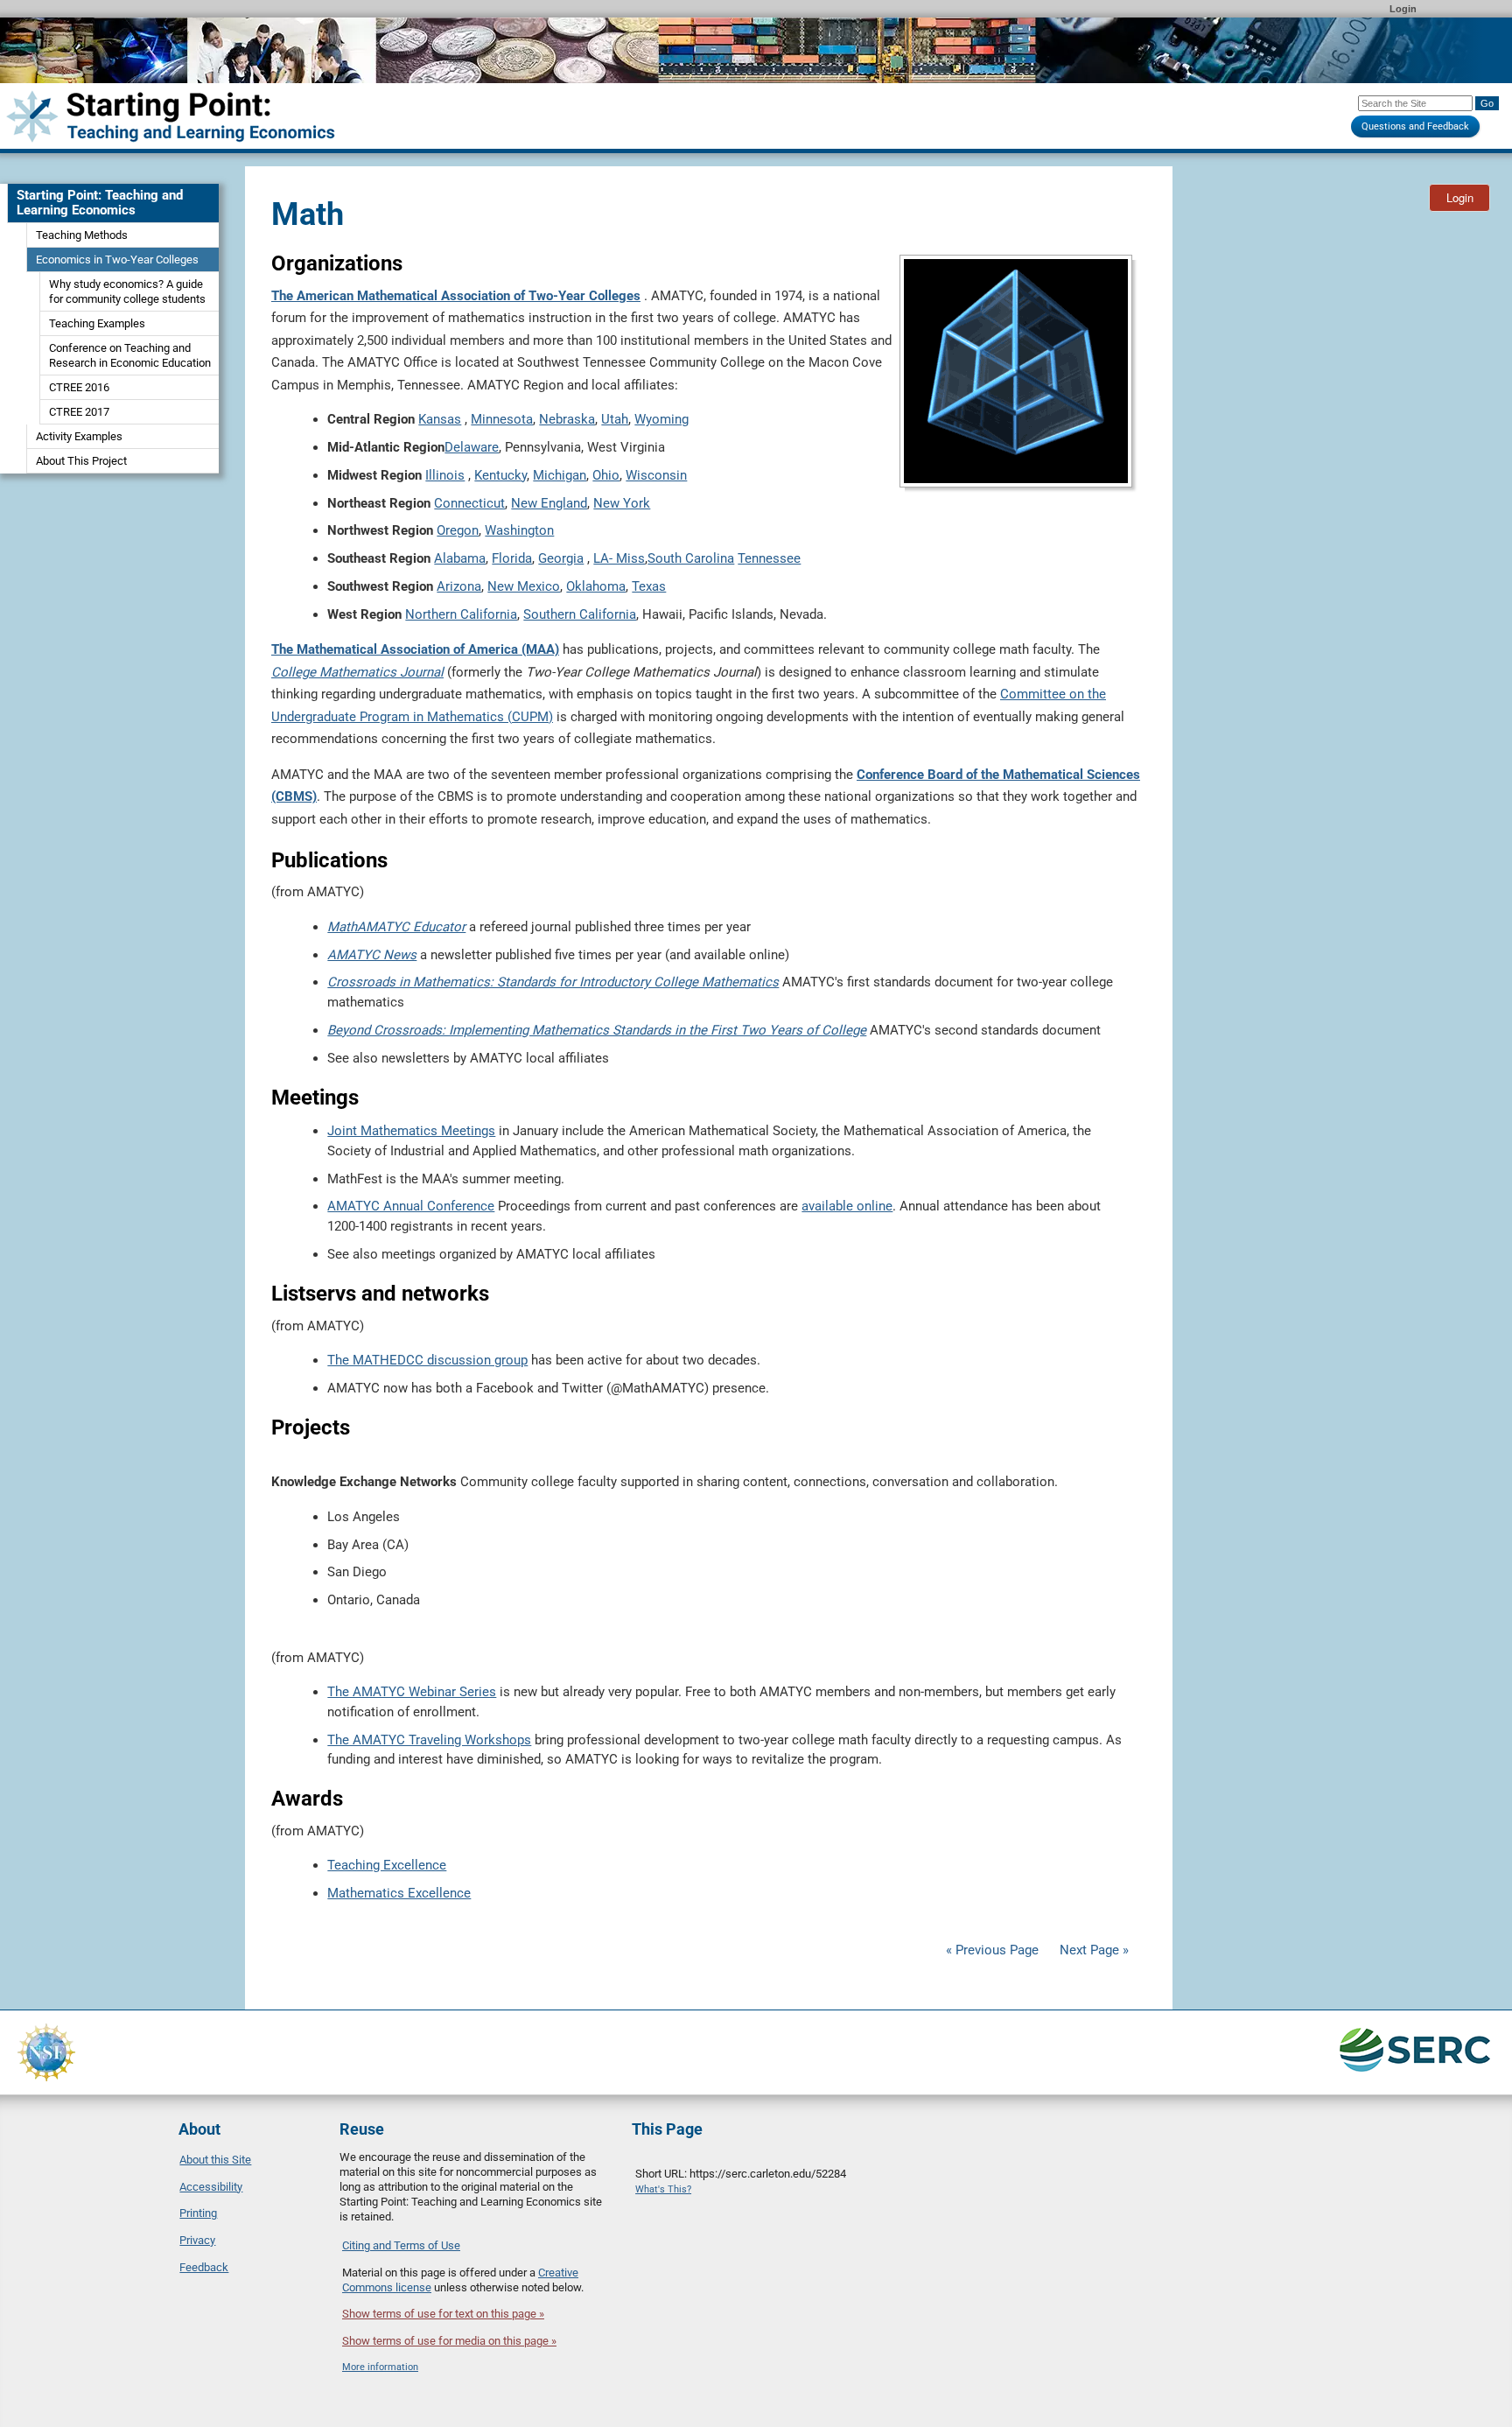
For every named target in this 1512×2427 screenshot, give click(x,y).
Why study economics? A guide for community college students (127, 291)
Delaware (472, 447)
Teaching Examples (97, 323)
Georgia (561, 558)
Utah (615, 419)
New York (622, 503)
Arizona (459, 586)
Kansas (440, 419)
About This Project (81, 461)
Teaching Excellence (387, 1865)
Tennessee (769, 558)
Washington (519, 530)
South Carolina (691, 558)
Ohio (606, 475)
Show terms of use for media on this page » (449, 2341)
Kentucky (500, 475)
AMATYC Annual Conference (411, 1206)
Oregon (458, 530)
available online (847, 1206)
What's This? (663, 2189)
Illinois (445, 475)
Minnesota (502, 419)
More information (380, 2367)
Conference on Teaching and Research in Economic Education (130, 355)
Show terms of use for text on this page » (443, 2314)
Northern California (461, 614)
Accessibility (211, 2187)
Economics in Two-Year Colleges (117, 260)
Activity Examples (79, 436)
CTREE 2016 (79, 387)
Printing (198, 2213)
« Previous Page (992, 1950)
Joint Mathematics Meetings (411, 1131)
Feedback (204, 2267)
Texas (649, 586)
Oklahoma (596, 586)
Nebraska (567, 419)
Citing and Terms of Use (401, 2245)
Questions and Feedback (1415, 126)
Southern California (580, 614)
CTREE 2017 (79, 412)
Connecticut (469, 503)
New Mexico (524, 586)
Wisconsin (656, 475)
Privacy (197, 2240)
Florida (512, 558)
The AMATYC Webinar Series (412, 1692)
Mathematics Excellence (399, 1893)
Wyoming (661, 419)
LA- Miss (619, 558)
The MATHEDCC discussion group (427, 1360)
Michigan (560, 475)
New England (549, 503)
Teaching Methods (82, 235)
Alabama (460, 558)
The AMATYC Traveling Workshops (429, 1740)
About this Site (215, 2160)
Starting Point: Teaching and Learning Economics (100, 203)
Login (1403, 9)
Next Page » (1092, 1950)
